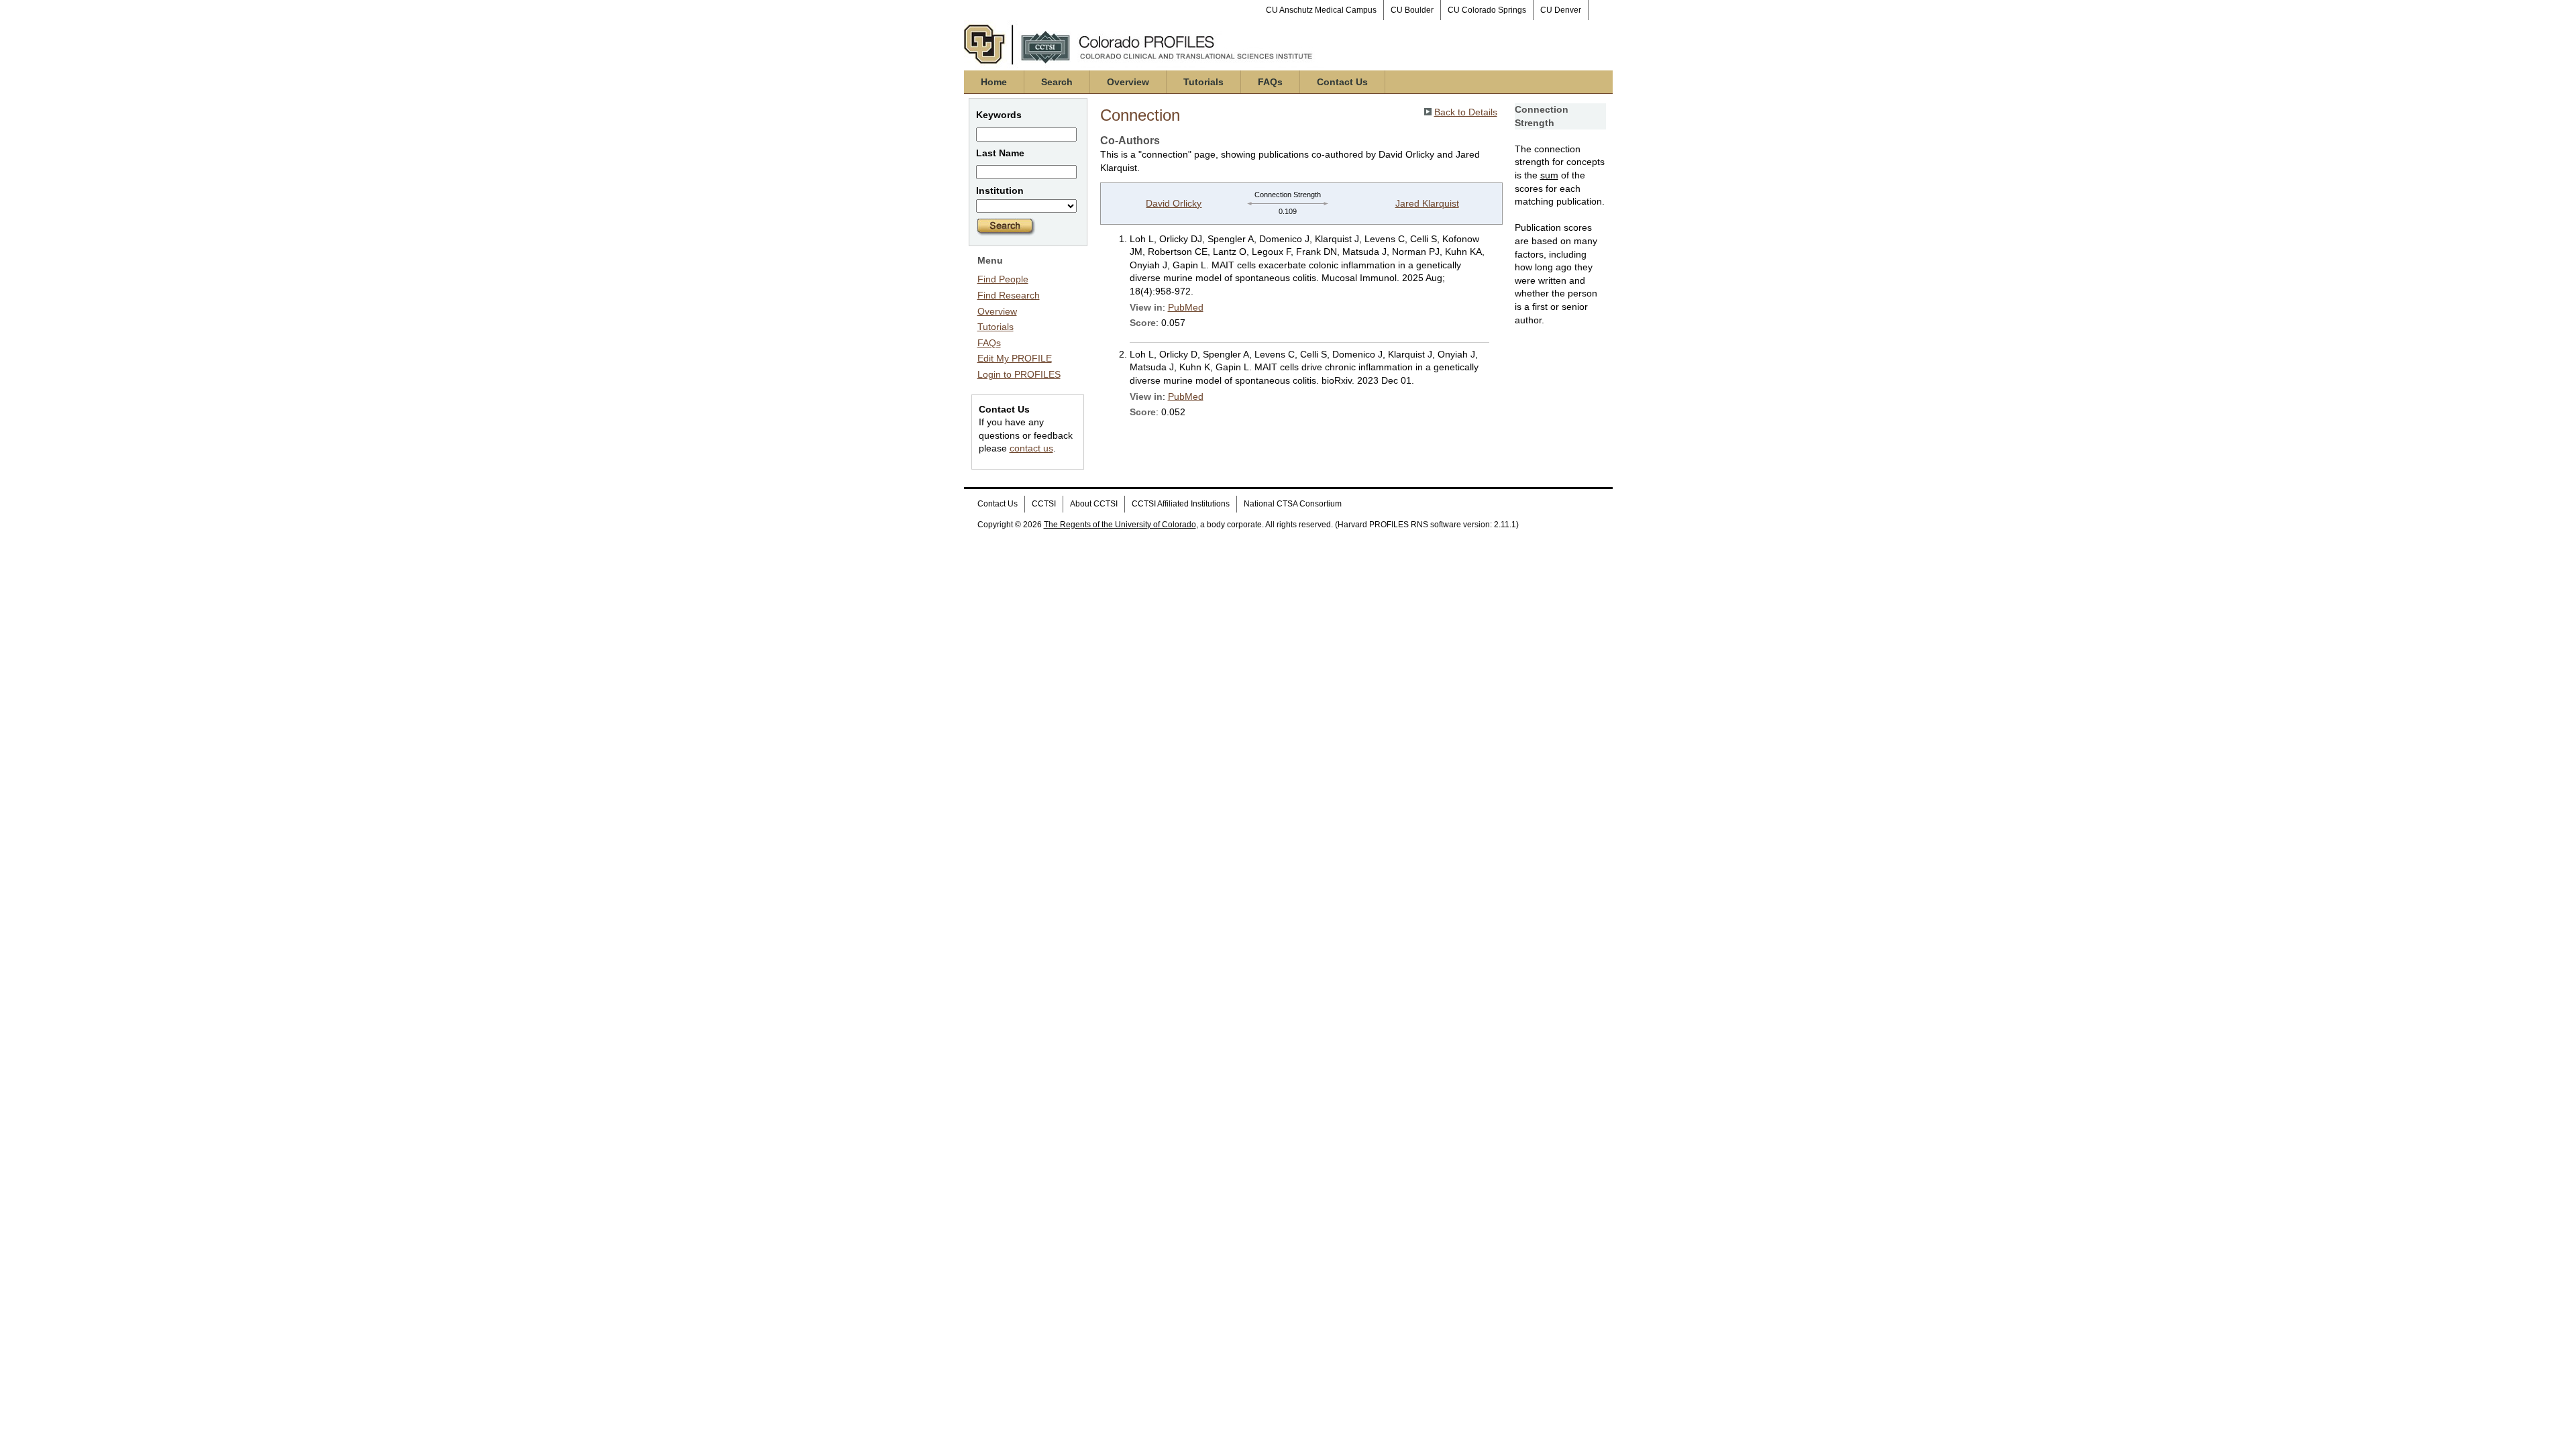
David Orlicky (1174, 203)
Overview (1128, 82)
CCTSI (1044, 504)
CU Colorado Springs (1487, 10)
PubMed (1186, 307)
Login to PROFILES (1019, 374)
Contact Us (1342, 82)
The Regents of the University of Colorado (1120, 525)
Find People (1003, 279)
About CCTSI (1094, 504)
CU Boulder (1412, 10)
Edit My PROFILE (1015, 358)
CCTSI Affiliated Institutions (1181, 504)
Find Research (1009, 295)
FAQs (1270, 82)
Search (1057, 82)
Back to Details (1466, 112)
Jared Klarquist (1427, 203)
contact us (1031, 448)
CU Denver (1561, 10)
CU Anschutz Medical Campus (1321, 10)
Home (994, 82)
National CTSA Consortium (1293, 504)
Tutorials (1203, 82)
